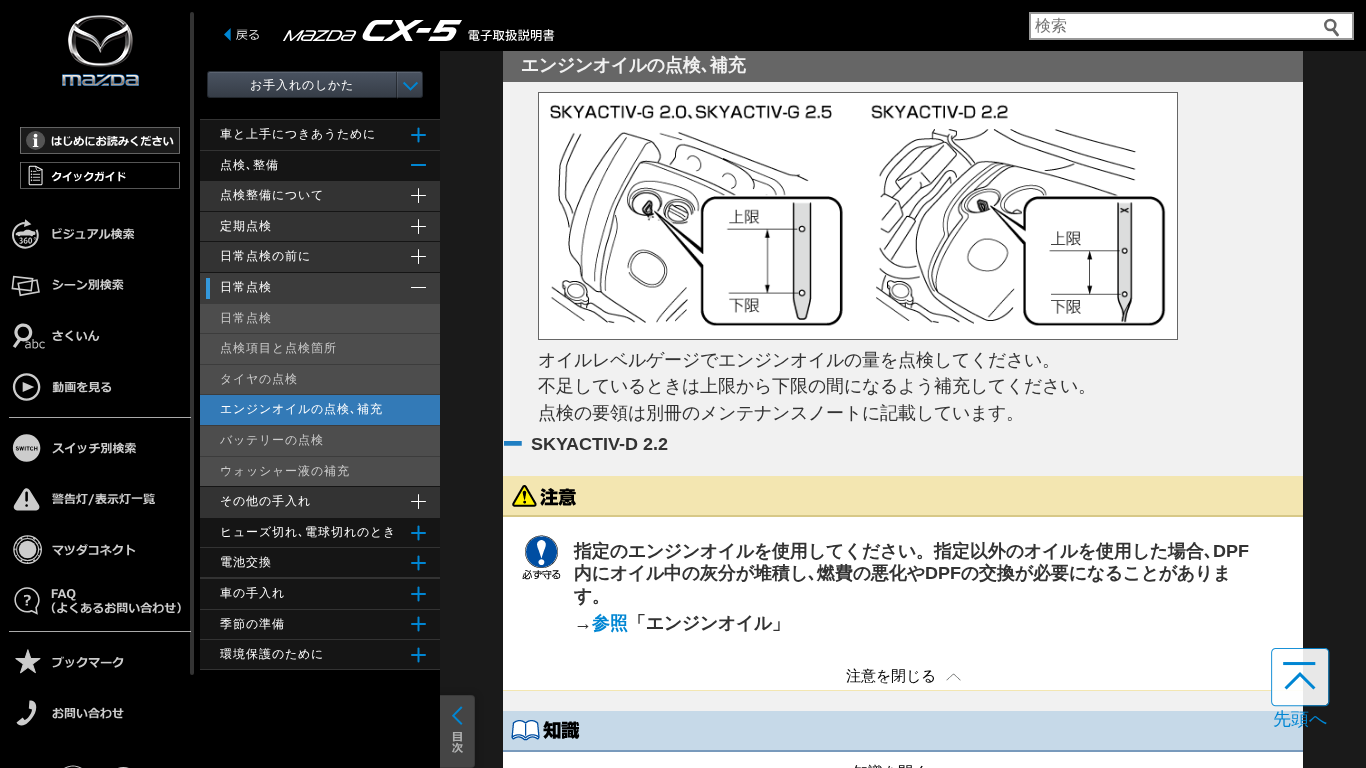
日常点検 (246, 287)
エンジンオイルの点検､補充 (301, 409)
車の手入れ (252, 593)
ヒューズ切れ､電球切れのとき (308, 532)
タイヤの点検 (259, 379)
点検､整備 (249, 165)
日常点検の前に (265, 256)
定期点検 (246, 226)
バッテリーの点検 (272, 440)
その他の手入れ (265, 501)
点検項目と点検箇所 (278, 348)
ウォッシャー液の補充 (285, 471)
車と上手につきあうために (298, 134)
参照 (610, 623)
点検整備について (272, 195)
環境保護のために (272, 654)
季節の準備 (252, 624)
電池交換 (246, 562)
